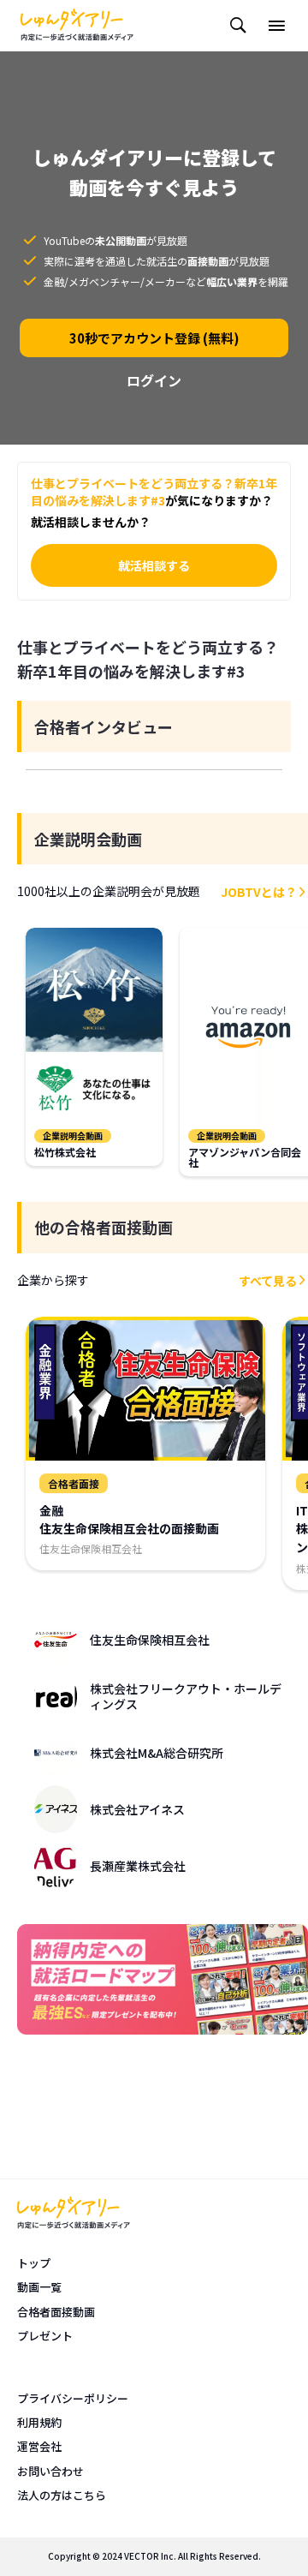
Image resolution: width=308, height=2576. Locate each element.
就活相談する (154, 565)
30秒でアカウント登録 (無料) (154, 338)
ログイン (154, 380)
